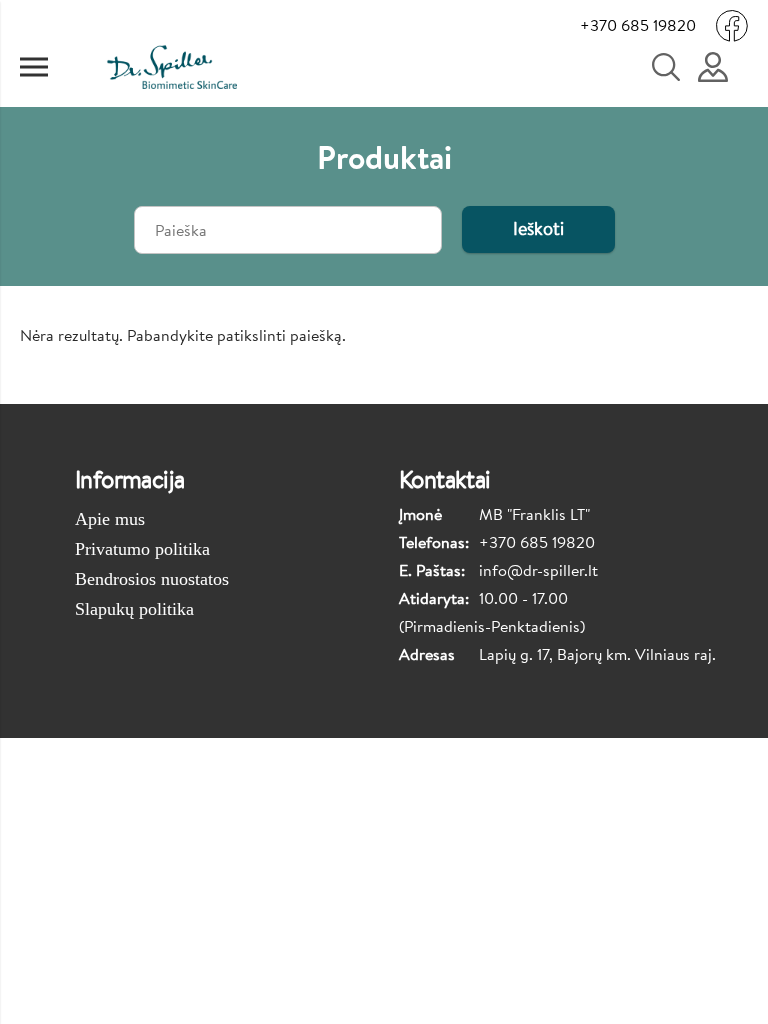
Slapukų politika (134, 609)
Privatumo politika (142, 549)
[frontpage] (171, 66)
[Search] (677, 67)
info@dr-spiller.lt (538, 570)
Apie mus (110, 519)
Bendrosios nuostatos (152, 579)
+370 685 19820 (638, 25)
